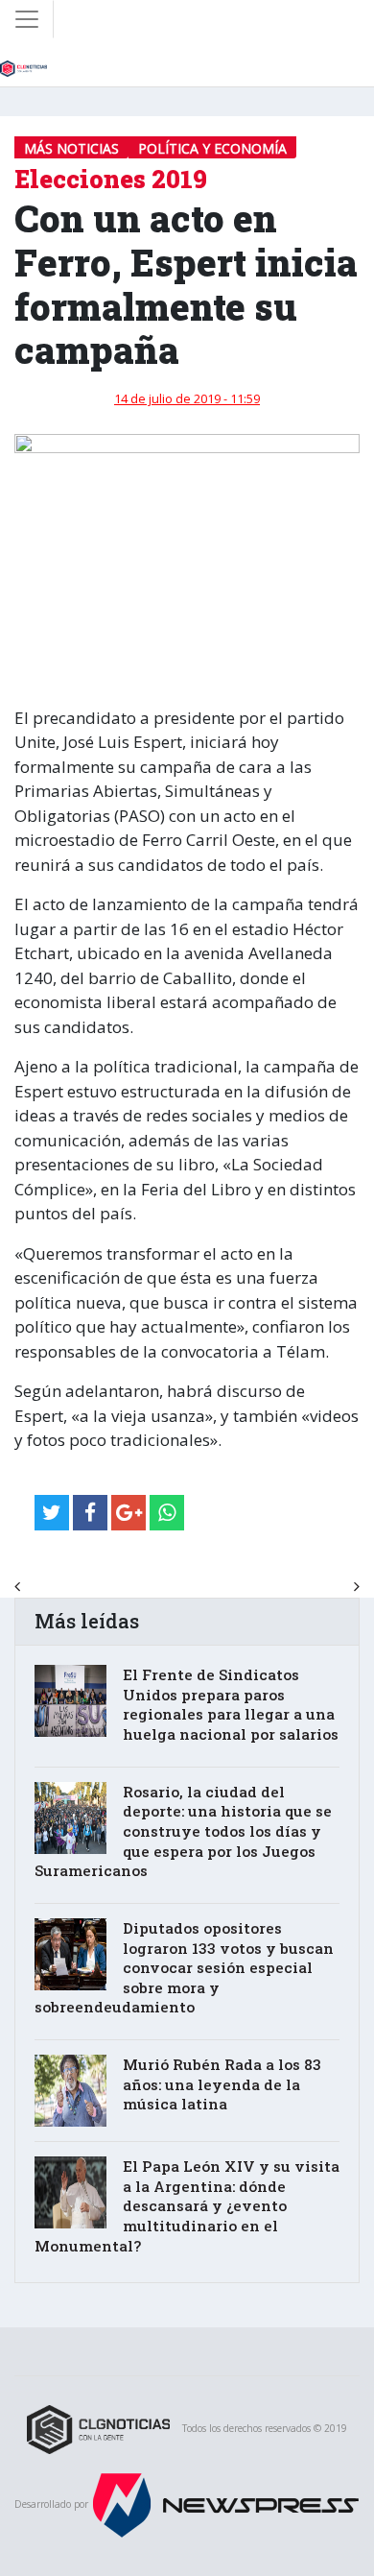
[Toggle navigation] (27, 19)
